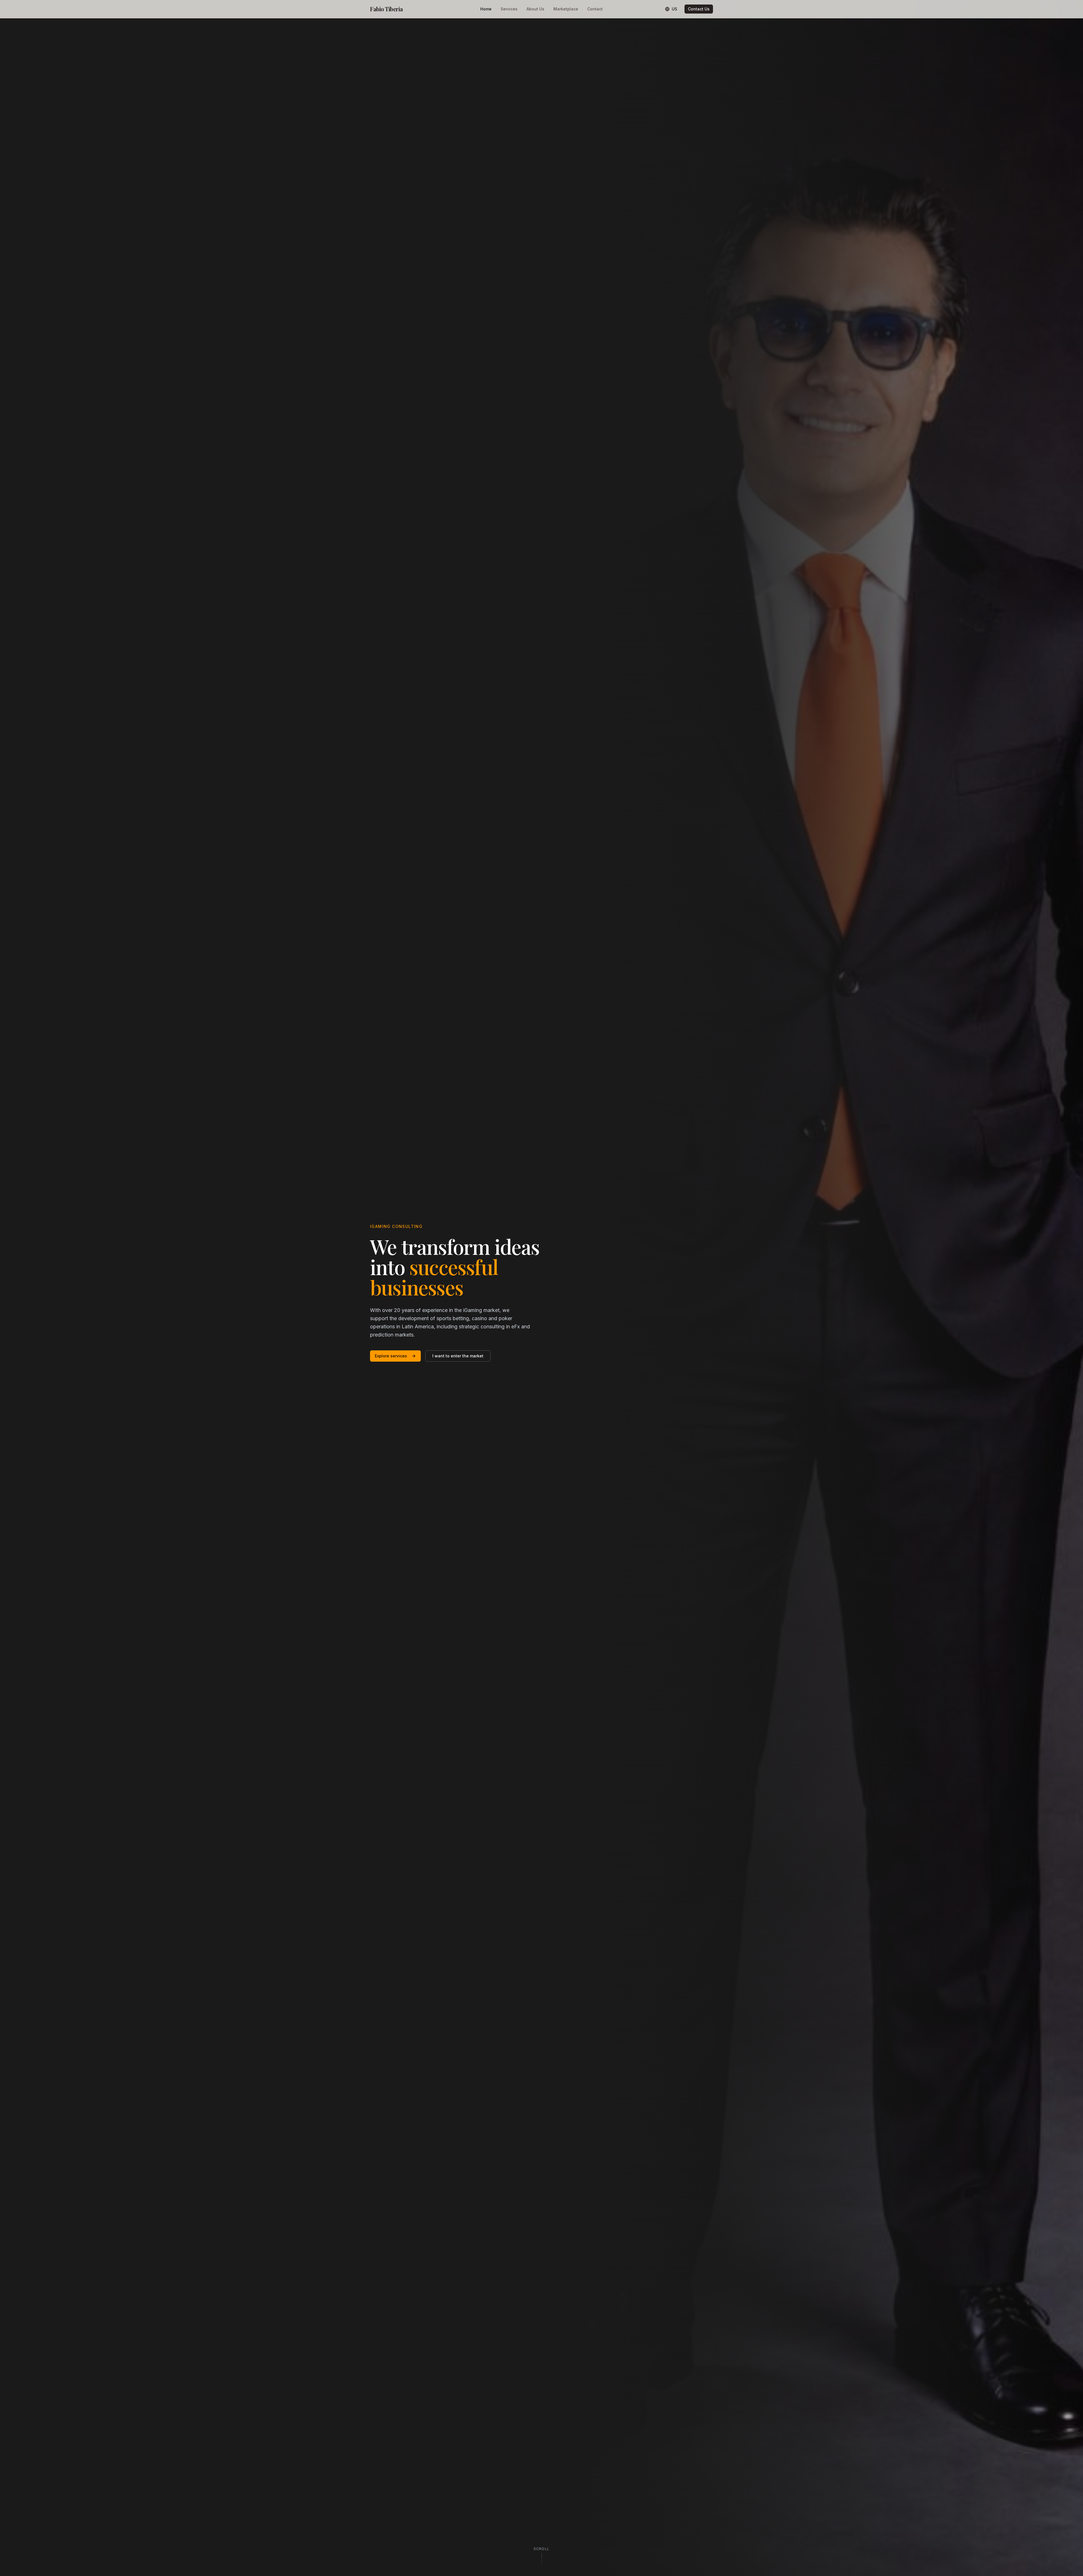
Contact (595, 9)
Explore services (391, 1356)
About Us (535, 9)
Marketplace (566, 9)
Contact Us (699, 9)
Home (486, 9)
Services (509, 9)
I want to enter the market (458, 1356)
